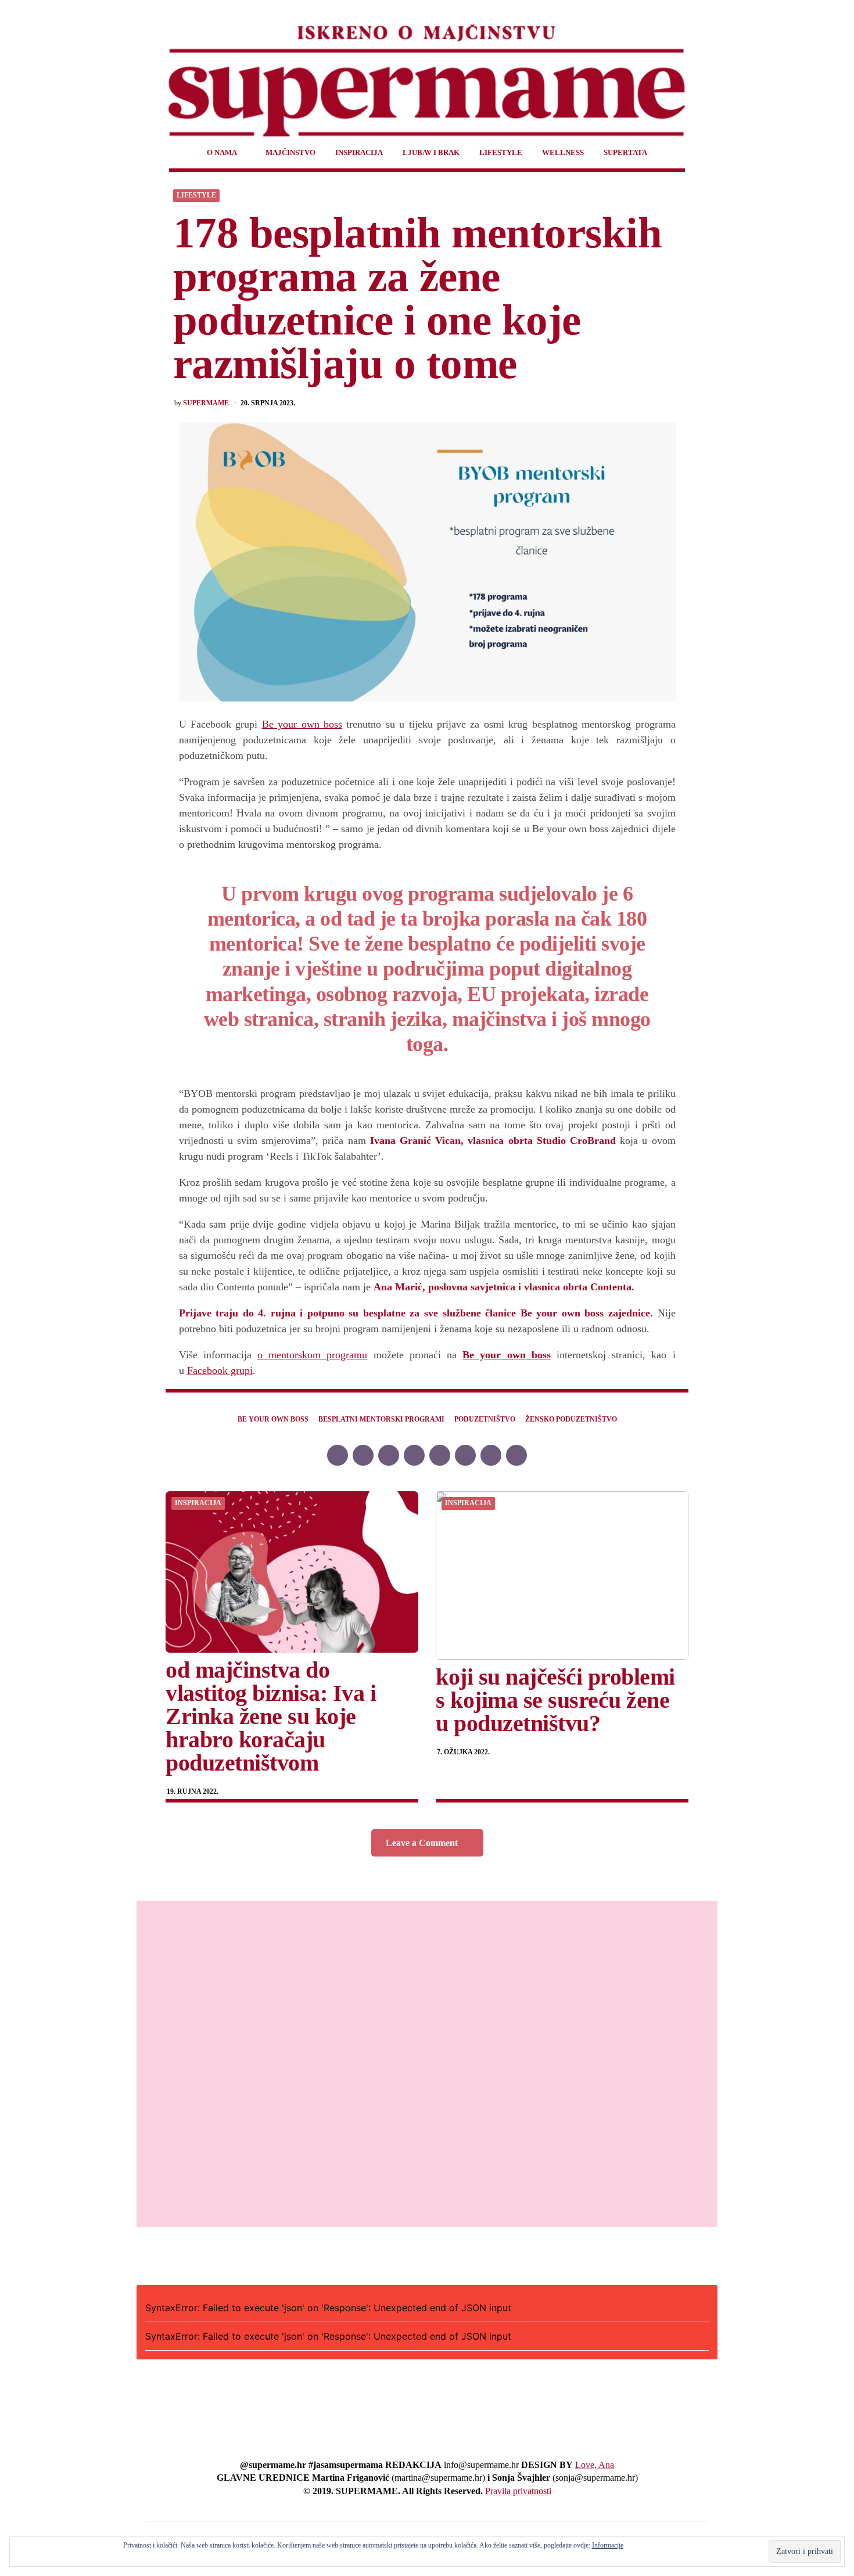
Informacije (608, 2545)
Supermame (206, 403)
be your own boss (273, 1420)
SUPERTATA (625, 152)
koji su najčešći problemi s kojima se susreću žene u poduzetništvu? (555, 1700)
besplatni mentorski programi (381, 1420)
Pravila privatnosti (518, 2491)
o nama (222, 152)
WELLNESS (563, 152)
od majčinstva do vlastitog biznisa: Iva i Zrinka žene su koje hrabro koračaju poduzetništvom (271, 1716)
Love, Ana (595, 2465)
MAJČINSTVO (290, 152)
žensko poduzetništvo (571, 1420)
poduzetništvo (485, 1420)
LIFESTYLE (501, 152)
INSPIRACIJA (359, 152)
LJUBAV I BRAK (431, 152)
